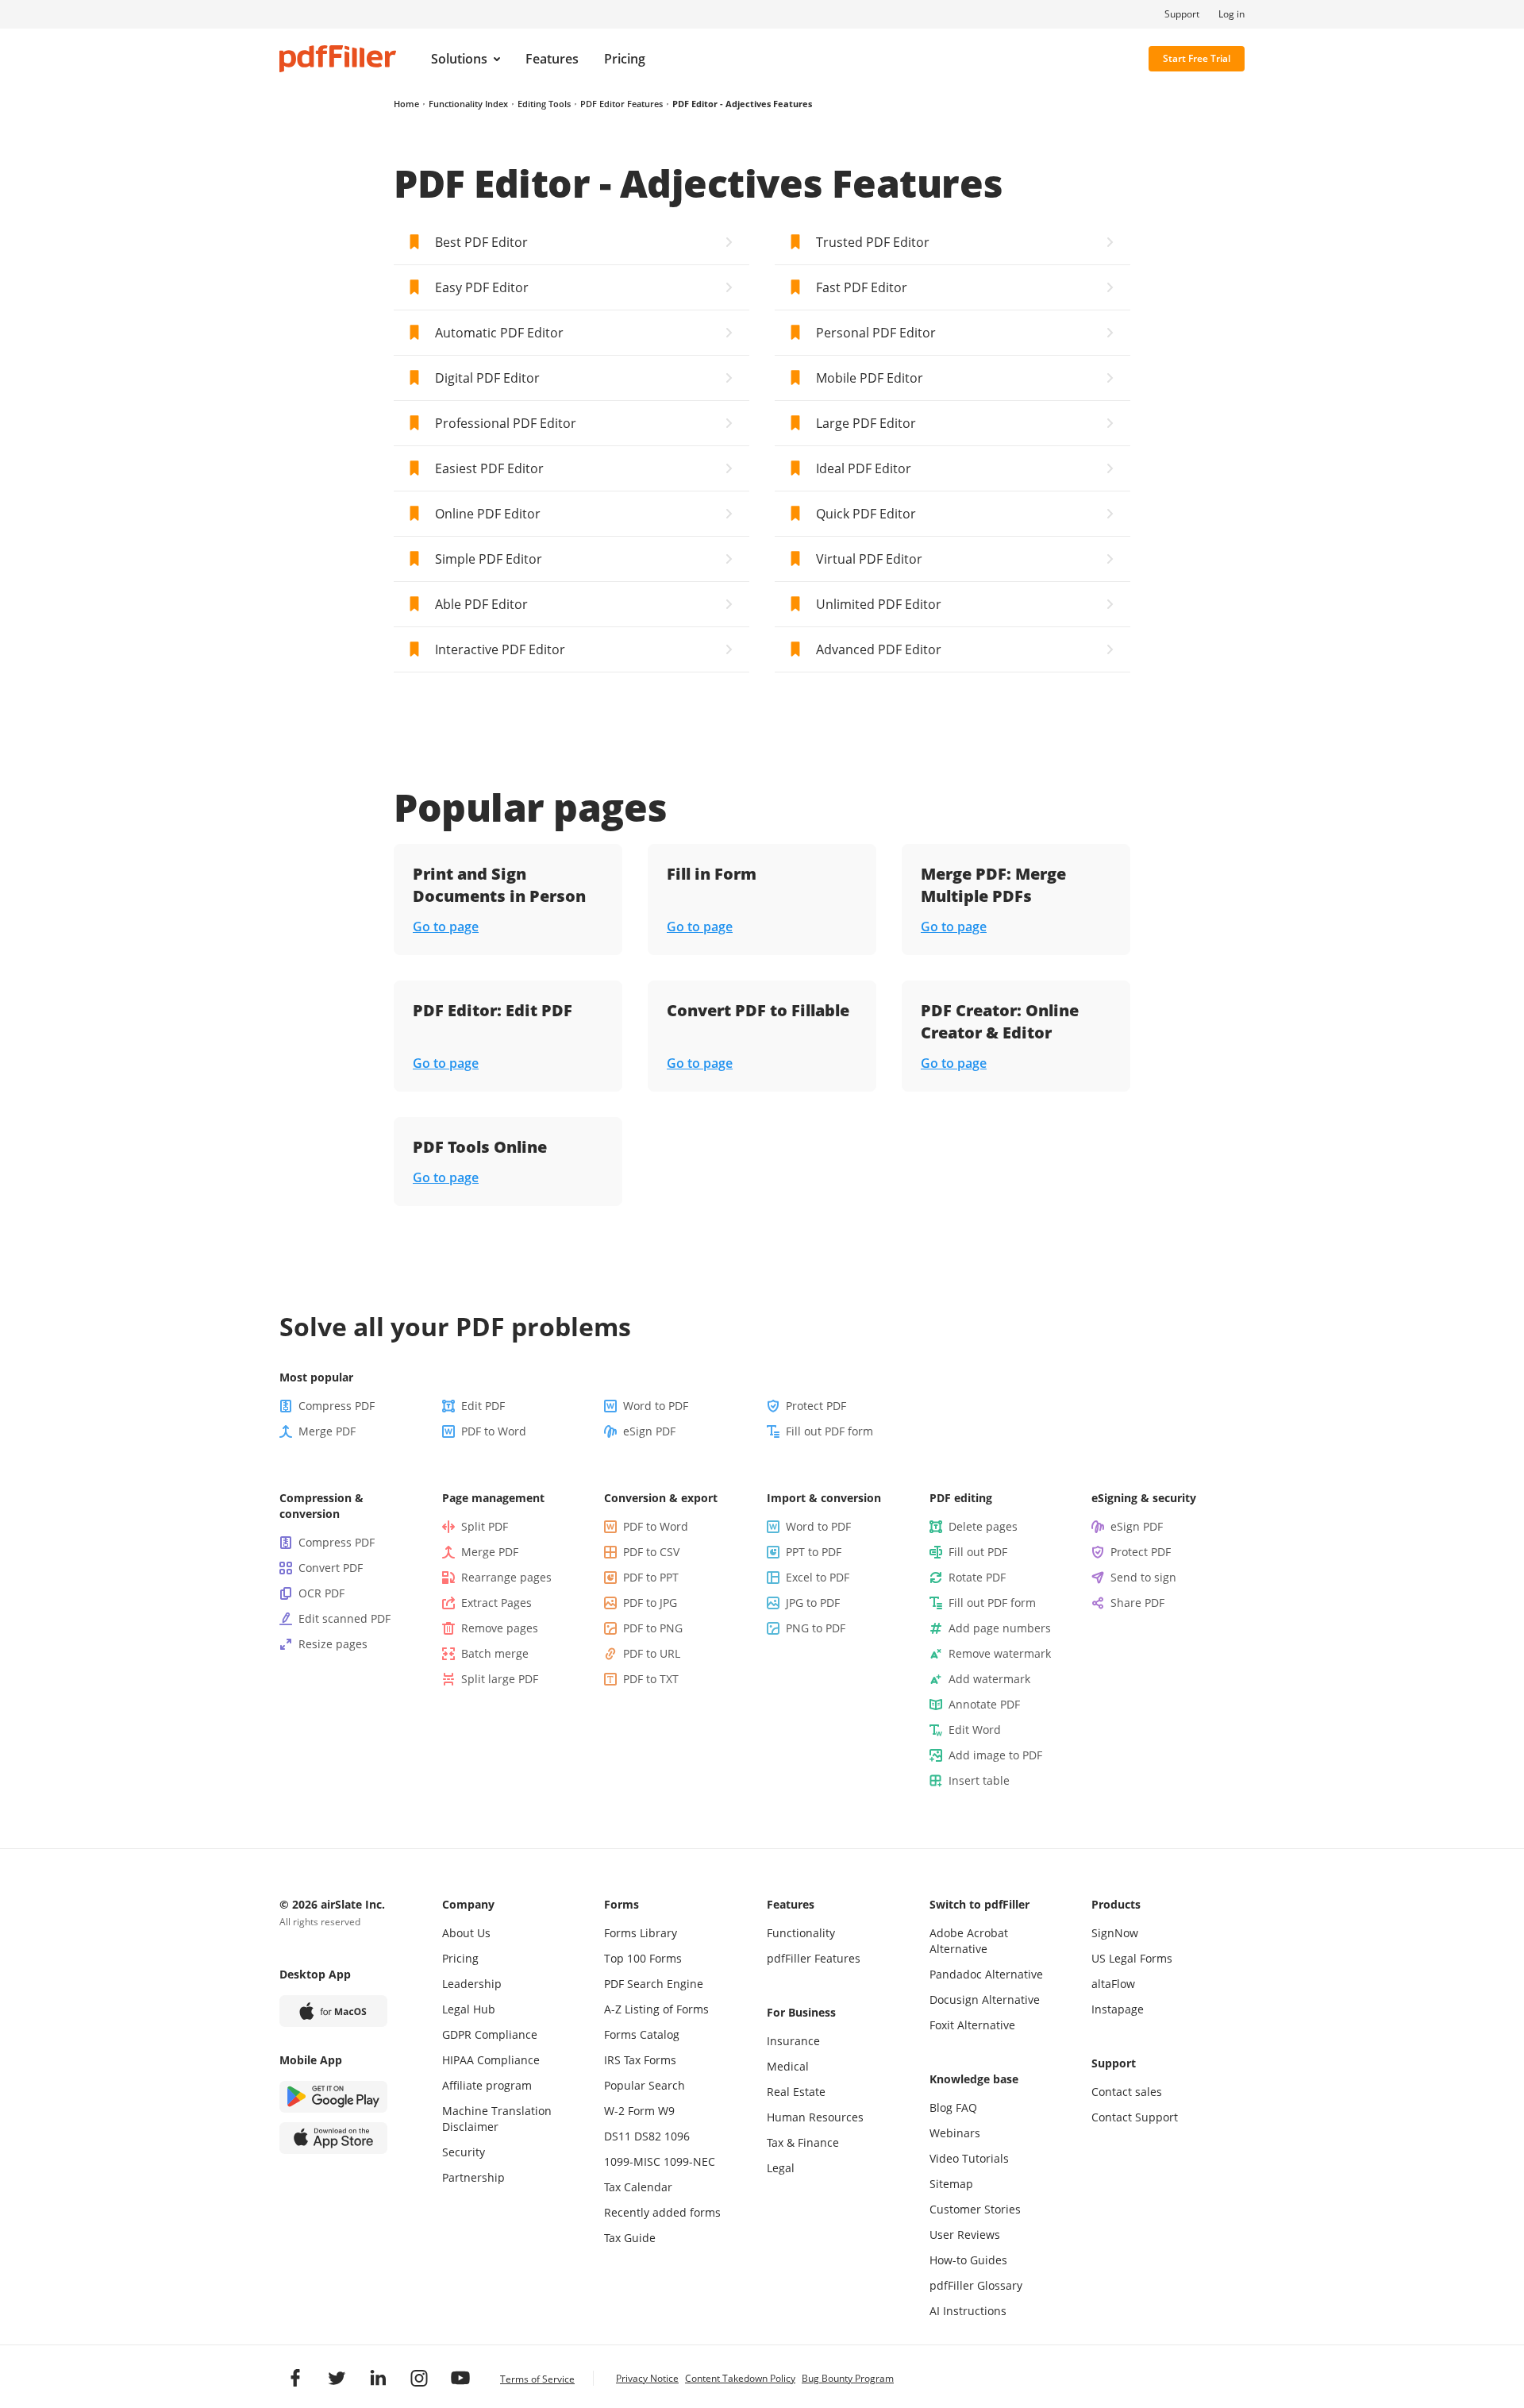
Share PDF (1137, 1603)
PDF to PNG (653, 1628)
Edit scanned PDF (344, 1618)
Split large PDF (500, 1679)
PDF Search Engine (654, 1984)
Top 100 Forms (643, 1958)
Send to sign (1143, 1577)
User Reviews (965, 2235)
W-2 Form (629, 2111)
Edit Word (975, 1730)
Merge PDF (327, 1431)
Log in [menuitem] (1232, 14)
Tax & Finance (803, 2142)
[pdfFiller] (338, 59)
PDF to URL (652, 1653)
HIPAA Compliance (491, 2060)
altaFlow (1113, 1984)
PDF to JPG (650, 1603)
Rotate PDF (977, 1577)
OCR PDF (321, 1593)
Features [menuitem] (552, 59)
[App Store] (333, 2138)
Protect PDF (816, 1406)
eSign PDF (649, 1431)
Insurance (793, 2041)
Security (464, 2152)
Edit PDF (483, 1406)
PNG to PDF (816, 1628)
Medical (788, 2066)
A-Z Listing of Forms (656, 2009)
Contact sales (1127, 2092)
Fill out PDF (978, 1552)
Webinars (955, 2133)
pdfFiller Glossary (976, 2285)
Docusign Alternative (985, 2000)
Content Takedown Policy (740, 2378)
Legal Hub (469, 2009)
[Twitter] (337, 2378)
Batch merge (495, 1653)
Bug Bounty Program (848, 2378)
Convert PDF (331, 1568)
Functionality (801, 1933)
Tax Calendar (638, 2187)
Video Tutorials (969, 2158)
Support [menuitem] (1182, 14)
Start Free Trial (1197, 58)
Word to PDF (656, 1406)
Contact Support (1135, 2117)
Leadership (472, 1984)
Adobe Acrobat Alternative (969, 1941)
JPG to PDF (813, 1603)
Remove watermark (1000, 1653)
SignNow (1115, 1933)
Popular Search (645, 2085)
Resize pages (333, 1644)
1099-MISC (632, 2161)
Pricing (460, 1958)
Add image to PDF (995, 1755)
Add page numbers (1000, 1628)
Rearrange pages (506, 1577)
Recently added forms (662, 2212)
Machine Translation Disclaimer (497, 2119)
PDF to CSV (651, 1552)
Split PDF (485, 1526)
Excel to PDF (818, 1577)
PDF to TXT (651, 1679)
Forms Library (641, 1933)
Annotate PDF (984, 1704)
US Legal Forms (1132, 1958)
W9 (666, 2111)
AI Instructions (968, 2311)
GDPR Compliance (490, 2034)
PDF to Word (494, 1431)
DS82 (648, 2136)
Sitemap (951, 2184)
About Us (466, 1933)
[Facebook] (295, 2378)
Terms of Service (537, 2379)
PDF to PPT (651, 1577)
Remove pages (500, 1628)
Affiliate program (487, 2085)
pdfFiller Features (814, 1958)
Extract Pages (496, 1603)
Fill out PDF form (829, 1431)
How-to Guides (968, 2260)
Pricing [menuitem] (625, 59)
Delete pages (983, 1526)
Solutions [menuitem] (459, 59)
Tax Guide (630, 2238)
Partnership (473, 2177)
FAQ (966, 2107)
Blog (941, 2107)
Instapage (1118, 2009)
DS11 (618, 2136)
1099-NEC (689, 2161)
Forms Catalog (642, 2034)
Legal (781, 2168)
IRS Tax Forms (640, 2060)
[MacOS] (333, 2011)
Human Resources (815, 2117)
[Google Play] (333, 2097)
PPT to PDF (814, 1552)
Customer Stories (975, 2209)
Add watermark (989, 1679)
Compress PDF (337, 1406)
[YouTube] (460, 2378)
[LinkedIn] (378, 2378)
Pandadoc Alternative (986, 1974)
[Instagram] (419, 2378)
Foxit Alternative (972, 2025)
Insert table (979, 1780)
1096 (677, 2136)
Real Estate (796, 2092)
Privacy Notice (647, 2378)
